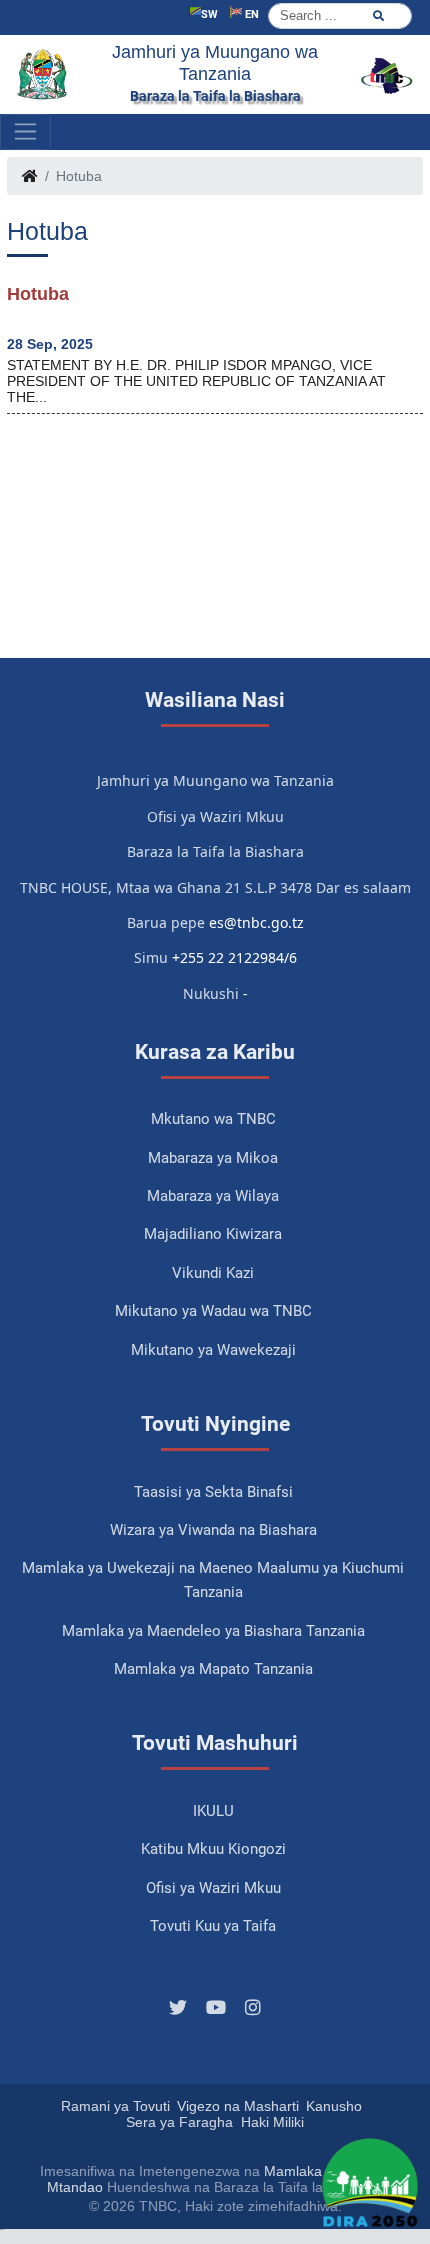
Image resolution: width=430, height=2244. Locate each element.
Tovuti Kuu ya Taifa (213, 1926)
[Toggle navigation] (25, 132)
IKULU (213, 1811)
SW (209, 14)
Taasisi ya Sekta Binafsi (213, 1492)
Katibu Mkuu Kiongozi (213, 1849)
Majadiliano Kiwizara (213, 1234)
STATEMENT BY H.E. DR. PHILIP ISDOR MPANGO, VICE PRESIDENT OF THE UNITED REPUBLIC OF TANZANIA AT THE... (196, 381)
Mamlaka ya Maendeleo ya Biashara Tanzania (213, 1631)
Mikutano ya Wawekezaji (213, 1350)
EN (250, 14)
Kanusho (334, 2106)
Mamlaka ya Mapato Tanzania (213, 1669)
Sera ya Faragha (179, 2122)
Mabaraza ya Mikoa (213, 1158)
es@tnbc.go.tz (256, 922)
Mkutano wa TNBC (213, 1119)
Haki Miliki (272, 2122)
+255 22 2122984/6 (234, 957)
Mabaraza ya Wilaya (213, 1196)
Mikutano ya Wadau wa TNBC (213, 1311)
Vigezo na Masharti (238, 2106)
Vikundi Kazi (213, 1273)
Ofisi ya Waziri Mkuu (213, 1888)
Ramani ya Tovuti (115, 2106)
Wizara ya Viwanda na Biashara (213, 1530)
